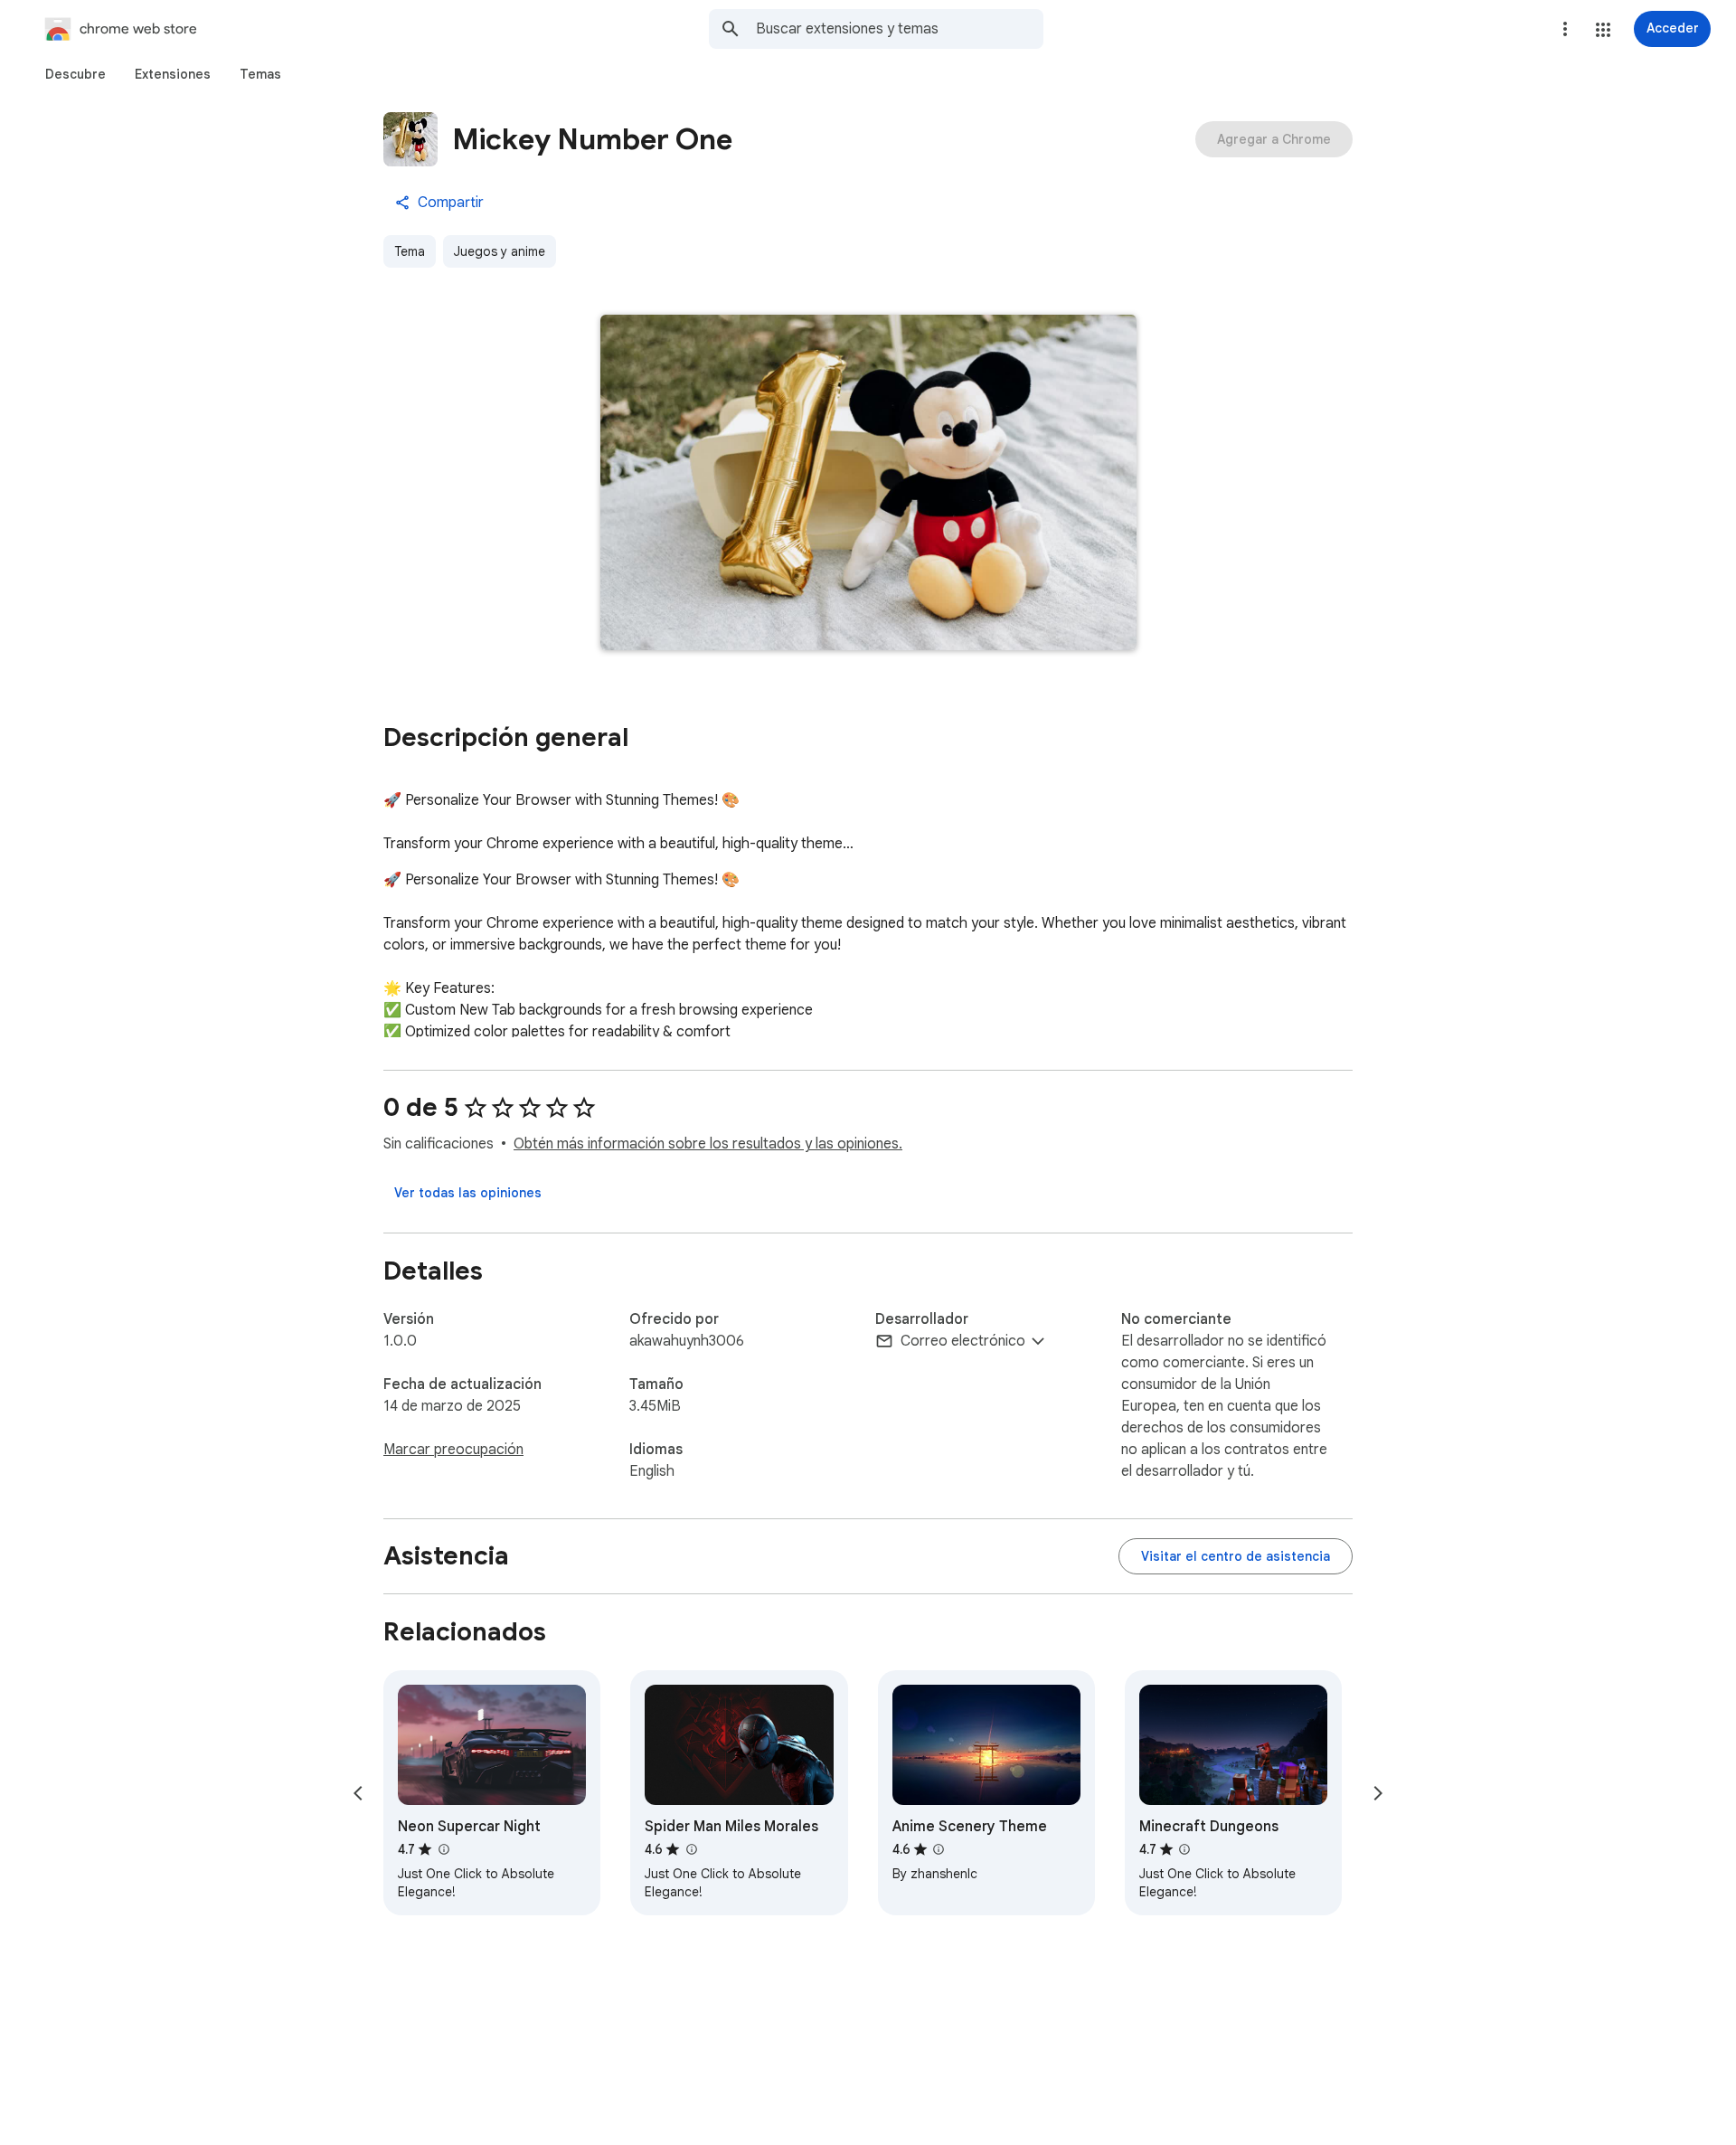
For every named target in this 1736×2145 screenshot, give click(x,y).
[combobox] (900, 29)
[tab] (75, 74)
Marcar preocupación (453, 1450)
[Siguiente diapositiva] (1378, 1793)
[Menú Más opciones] (1565, 29)
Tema (410, 251)
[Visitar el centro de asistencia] (1236, 1556)
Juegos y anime (500, 251)
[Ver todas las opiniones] (468, 1193)
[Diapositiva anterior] (358, 1793)
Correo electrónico (963, 1341)
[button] (1603, 30)
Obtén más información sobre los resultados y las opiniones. (708, 1144)
